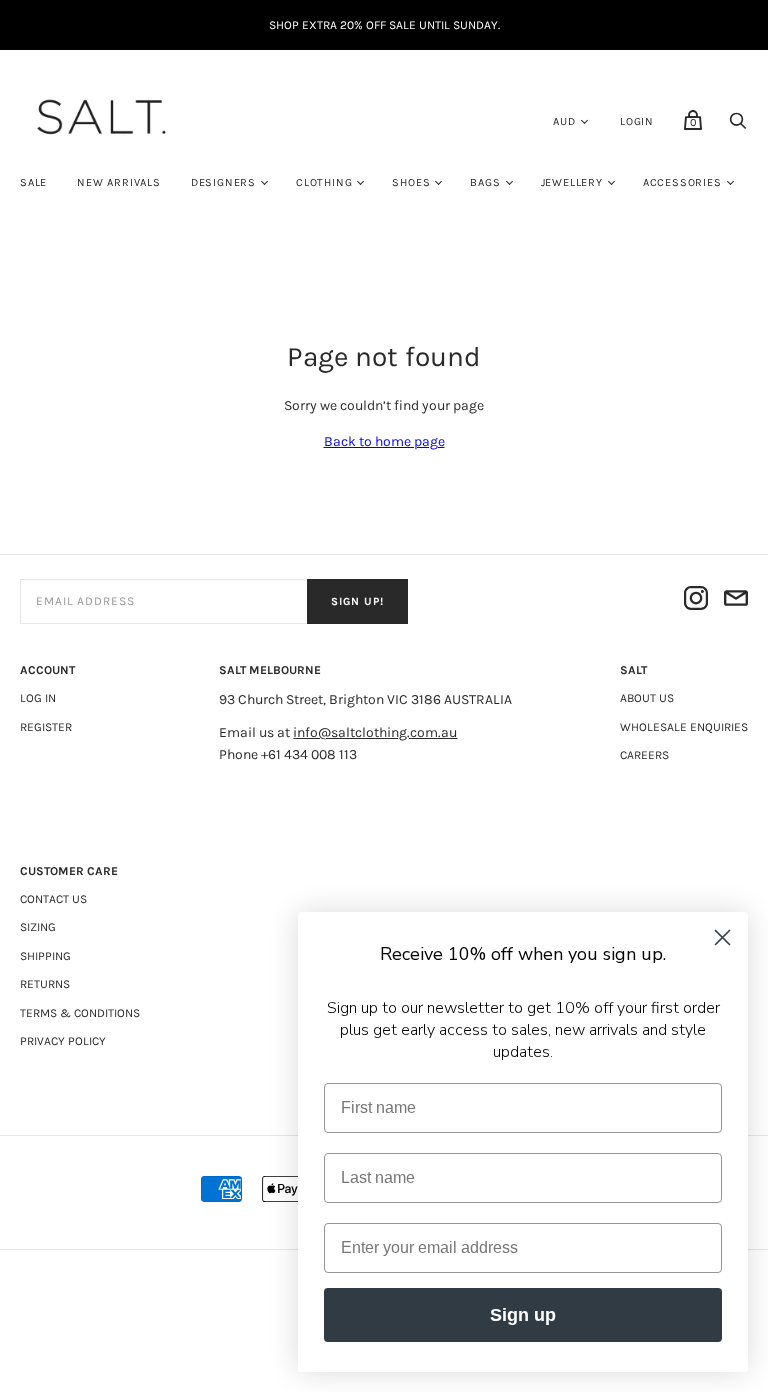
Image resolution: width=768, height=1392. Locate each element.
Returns (45, 984)
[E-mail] (736, 601)
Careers (644, 755)
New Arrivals (119, 182)
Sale (33, 182)
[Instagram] (696, 601)
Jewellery (572, 182)
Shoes (411, 182)
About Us (647, 698)
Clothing (324, 182)
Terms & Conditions (80, 1013)
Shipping (45, 956)
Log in (38, 698)
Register (46, 727)
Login (637, 121)
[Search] (738, 126)
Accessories (682, 182)
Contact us (53, 899)
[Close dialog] (722, 937)
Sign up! (357, 601)
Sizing (38, 927)
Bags (485, 182)
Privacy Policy (63, 1041)
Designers (223, 182)
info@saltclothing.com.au (375, 732)
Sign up (523, 1315)
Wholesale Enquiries (684, 727)
